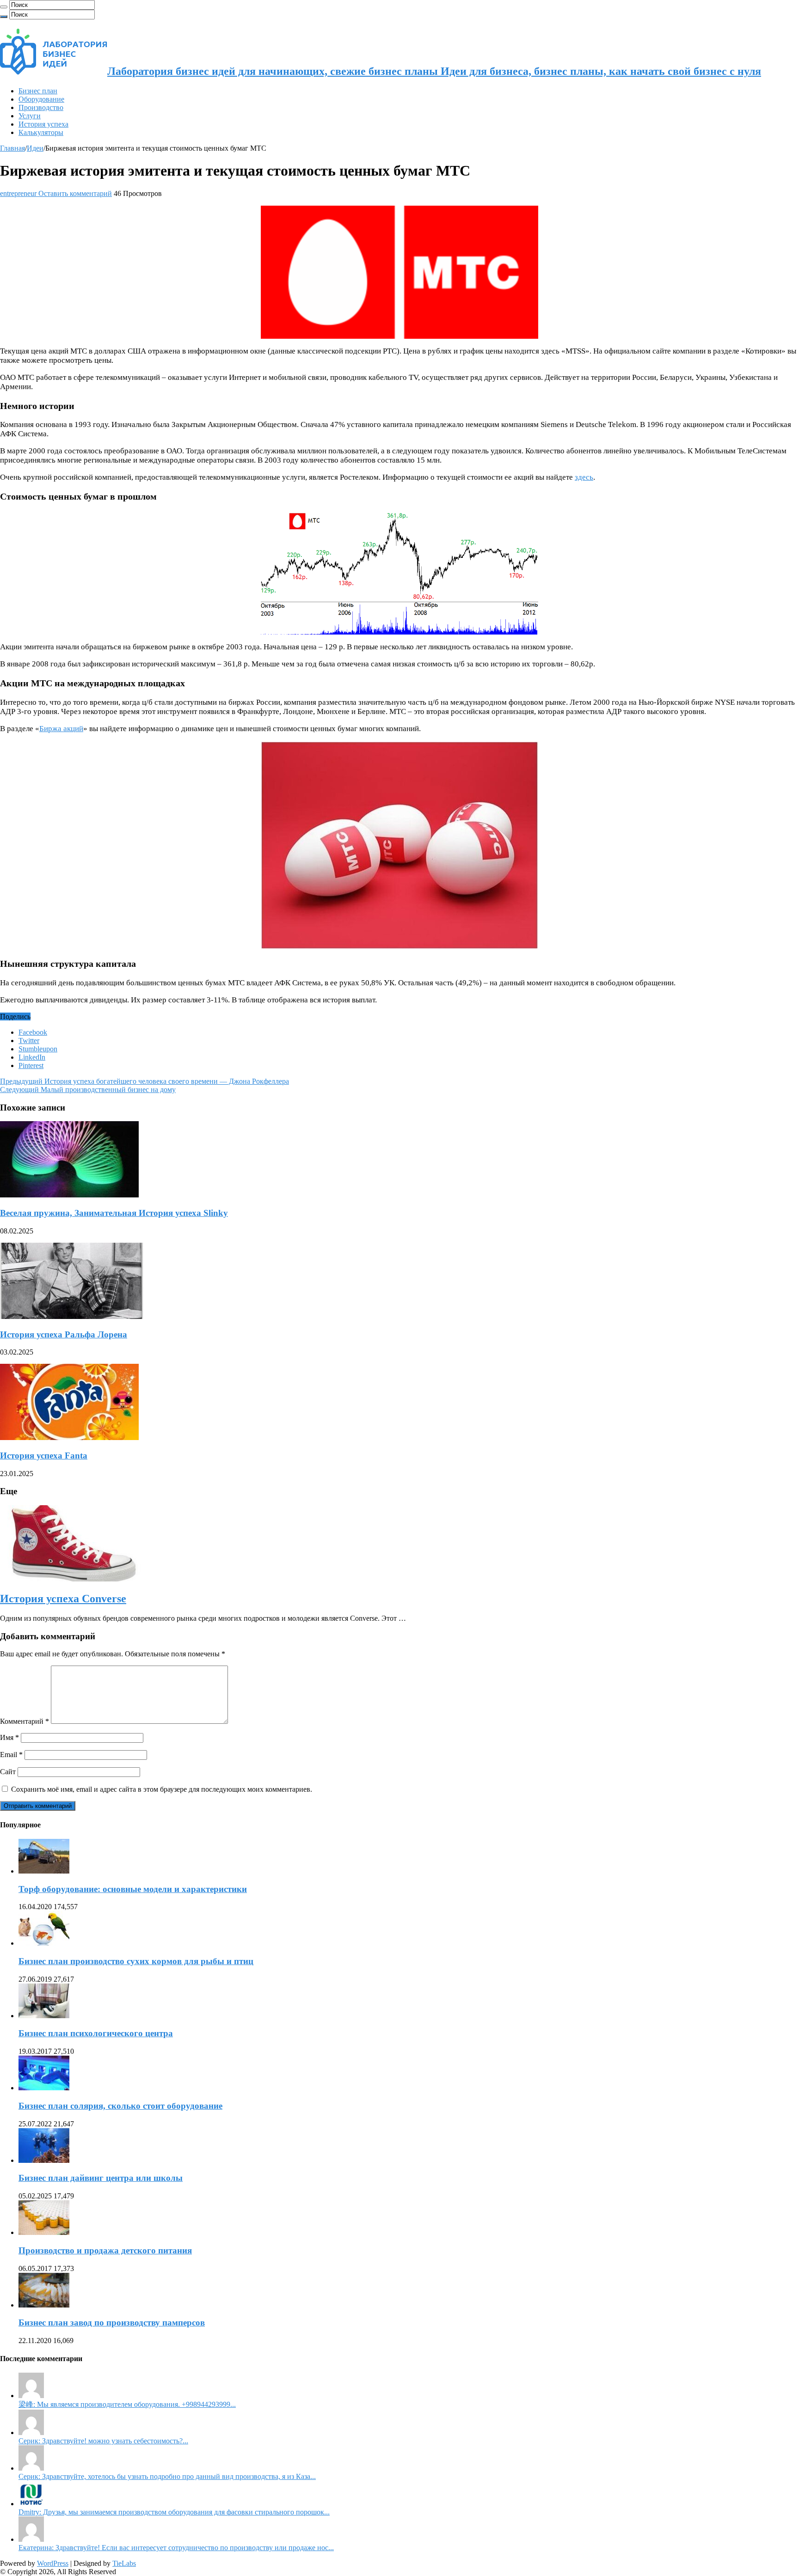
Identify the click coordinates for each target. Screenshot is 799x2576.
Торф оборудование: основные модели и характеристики (133, 1889)
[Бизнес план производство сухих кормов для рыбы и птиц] (44, 1943)
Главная (12, 148)
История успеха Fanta (44, 1456)
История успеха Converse (63, 1599)
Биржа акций (61, 729)
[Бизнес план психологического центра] (44, 2016)
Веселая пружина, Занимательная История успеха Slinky (114, 1213)
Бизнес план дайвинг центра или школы (101, 2178)
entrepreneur (19, 193)
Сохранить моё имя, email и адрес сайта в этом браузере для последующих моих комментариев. (162, 1789)
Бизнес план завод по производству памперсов (112, 2323)
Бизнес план (38, 91)
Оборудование (41, 99)
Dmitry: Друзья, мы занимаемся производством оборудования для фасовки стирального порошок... (174, 2512)
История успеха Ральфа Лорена (64, 1334)
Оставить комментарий (75, 193)
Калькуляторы (41, 132)
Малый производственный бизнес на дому (88, 1090)
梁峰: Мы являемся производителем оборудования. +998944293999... (127, 2404)
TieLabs (124, 2563)
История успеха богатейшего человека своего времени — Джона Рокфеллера (144, 1081)
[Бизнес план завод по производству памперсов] (44, 2305)
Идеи (35, 148)
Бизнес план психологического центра (96, 2033)
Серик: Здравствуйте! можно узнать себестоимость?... (103, 2441)
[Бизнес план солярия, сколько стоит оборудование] (44, 2088)
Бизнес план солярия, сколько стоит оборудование (120, 2106)
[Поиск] (4, 7)
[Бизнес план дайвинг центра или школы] (44, 2160)
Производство (41, 107)
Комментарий (25, 1721)
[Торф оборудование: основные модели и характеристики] (44, 1871)
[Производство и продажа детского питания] (44, 2232)
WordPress (53, 2563)
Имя (9, 1737)
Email (11, 1755)
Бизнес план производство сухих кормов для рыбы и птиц (136, 1961)
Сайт (8, 1772)
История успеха (43, 124)
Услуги (30, 116)
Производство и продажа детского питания (105, 2250)
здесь (584, 477)
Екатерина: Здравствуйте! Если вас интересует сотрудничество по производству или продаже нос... (176, 2548)
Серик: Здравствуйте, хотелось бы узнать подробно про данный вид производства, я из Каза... (167, 2476)
